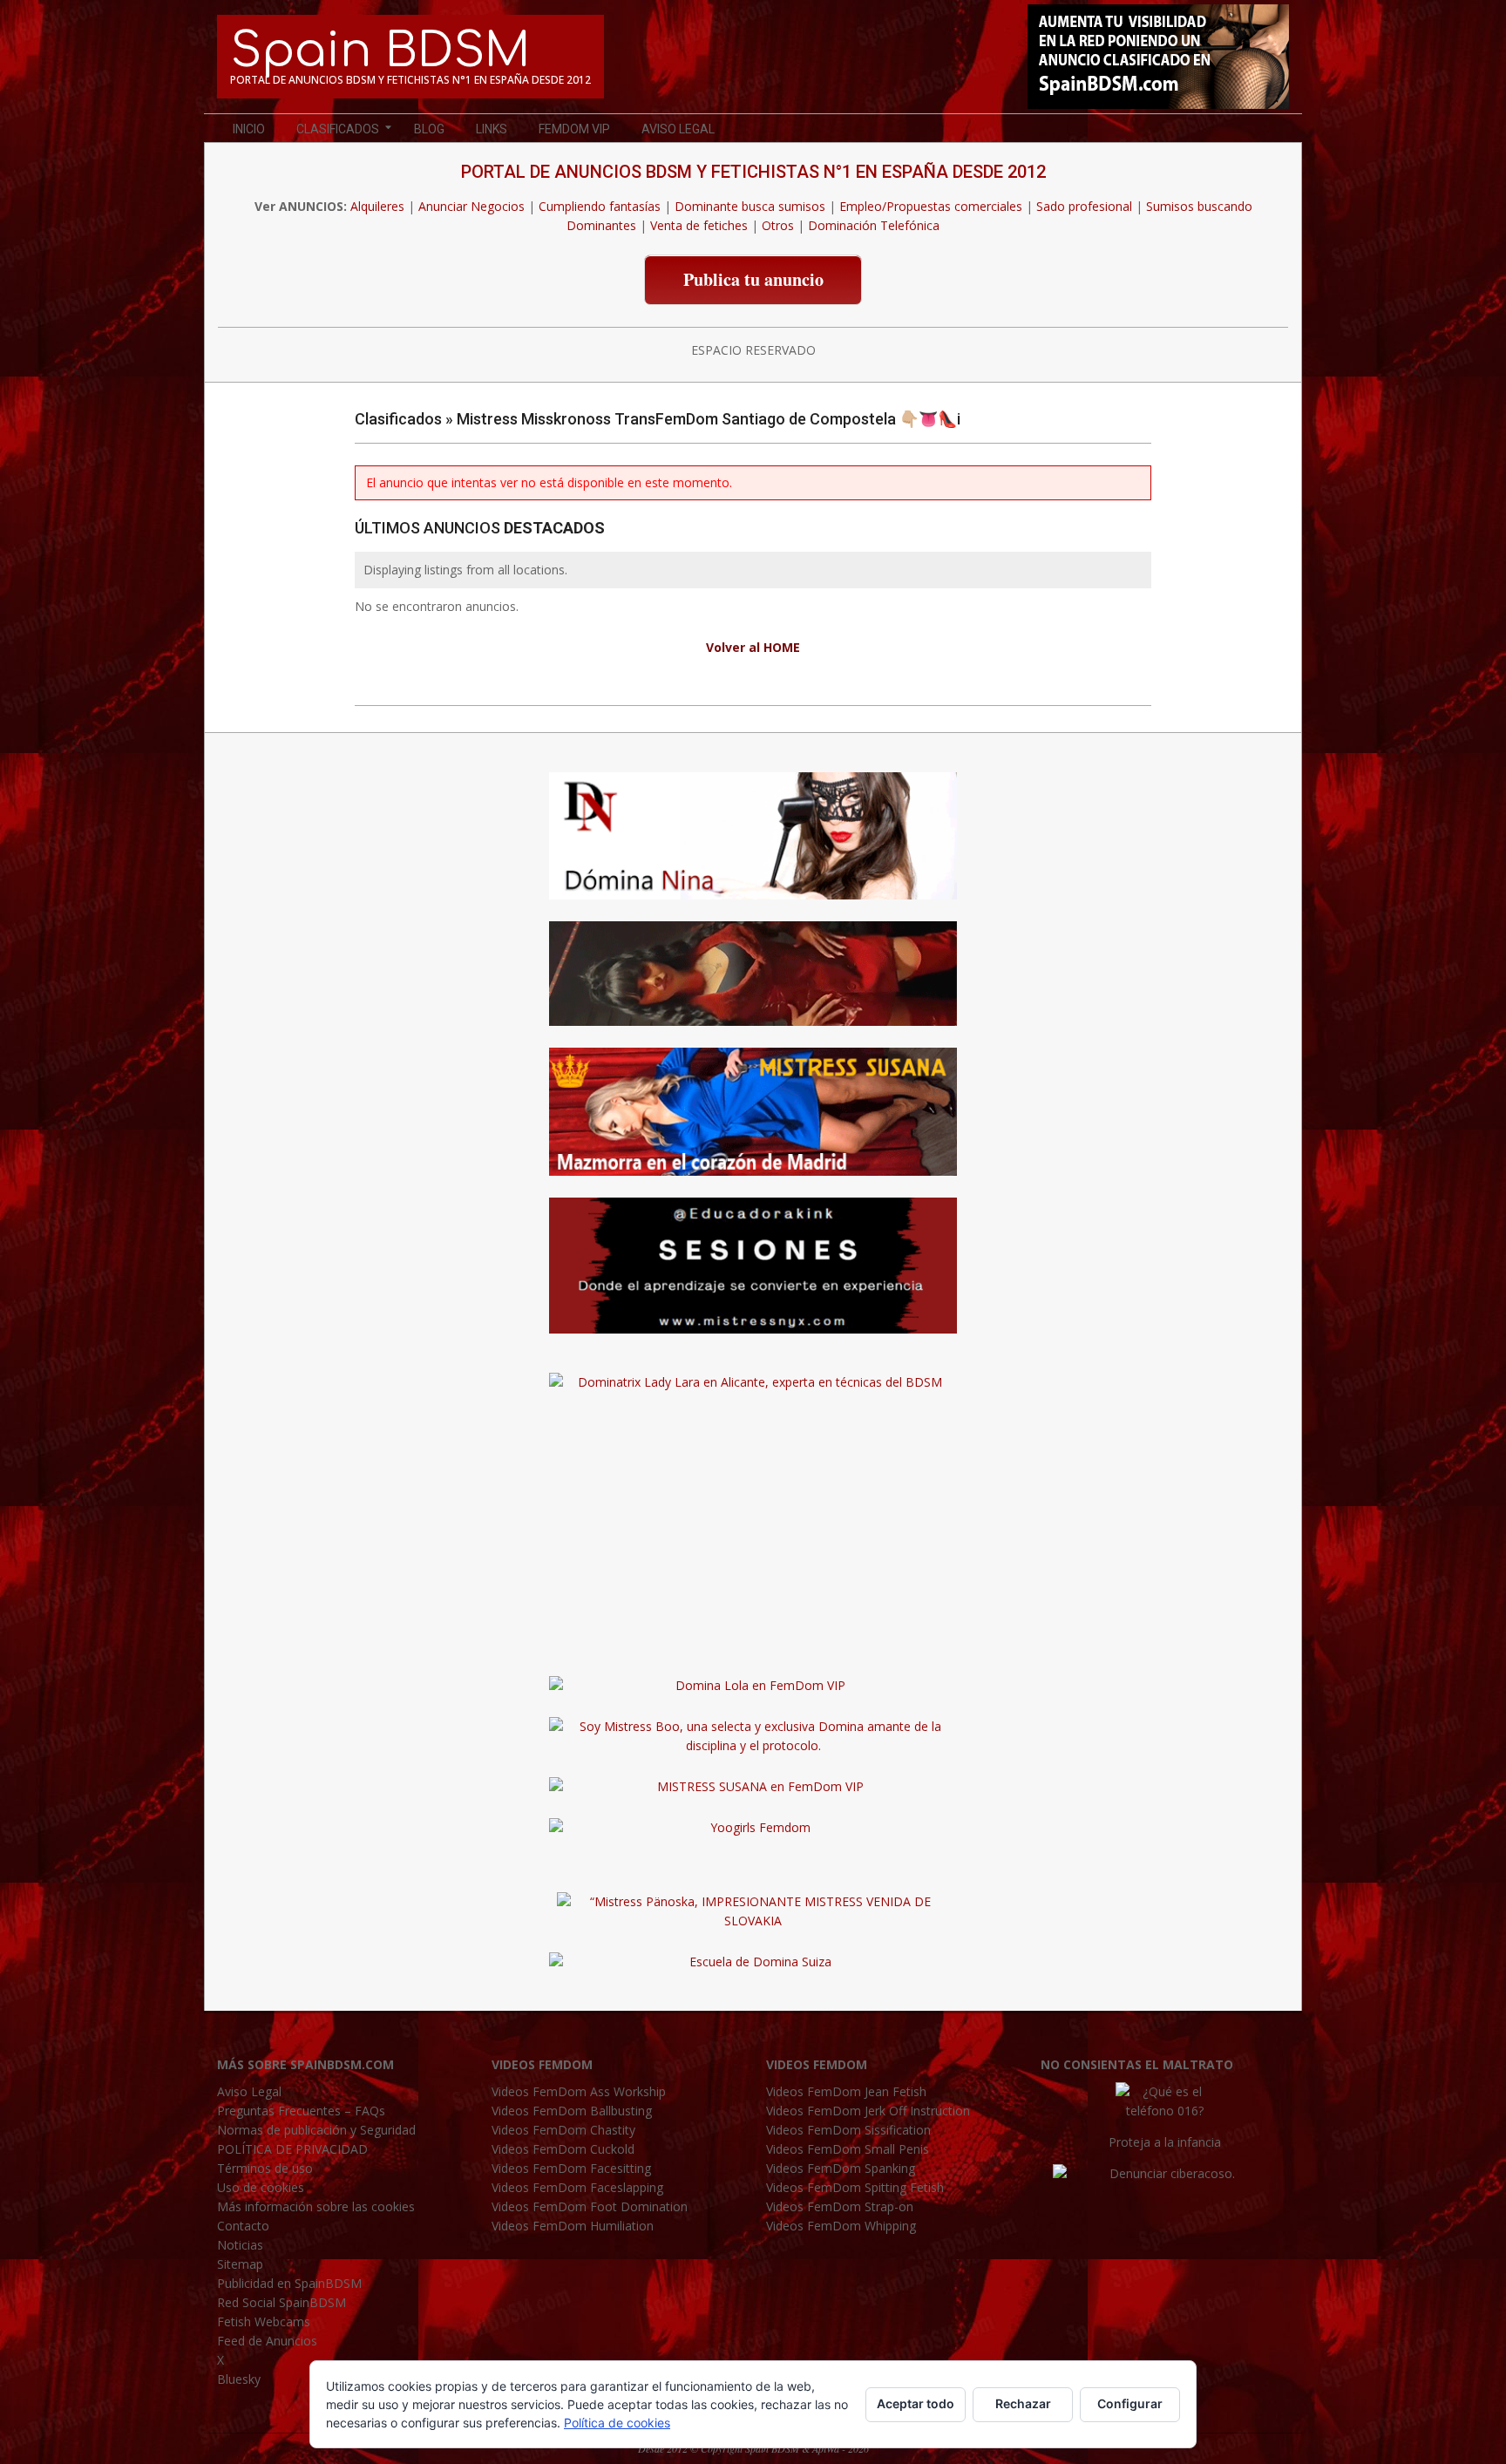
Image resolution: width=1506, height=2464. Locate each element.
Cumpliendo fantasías (600, 206)
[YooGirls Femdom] (753, 1827)
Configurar (1130, 2403)
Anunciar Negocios (471, 206)
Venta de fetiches (699, 225)
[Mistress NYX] (753, 1644)
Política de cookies (617, 2423)
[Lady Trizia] (753, 930)
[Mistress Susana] (753, 1057)
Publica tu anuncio (753, 279)
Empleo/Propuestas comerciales (931, 206)
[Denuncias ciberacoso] (1165, 2173)
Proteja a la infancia (1165, 2142)
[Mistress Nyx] (753, 1207)
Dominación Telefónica (874, 225)
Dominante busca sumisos (750, 206)
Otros (778, 225)
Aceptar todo (916, 2403)
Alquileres (377, 206)
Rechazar (1023, 2403)
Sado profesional (1084, 206)
